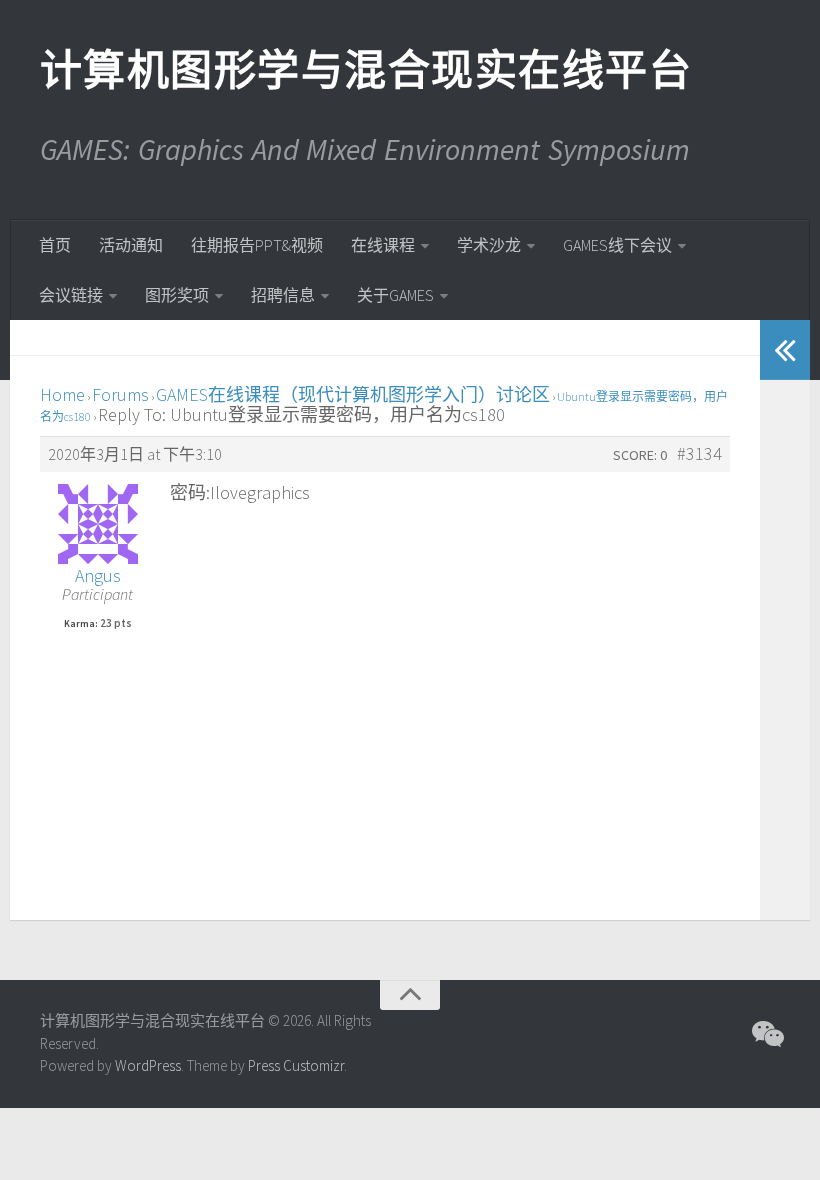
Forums (120, 394)
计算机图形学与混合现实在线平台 (365, 70)
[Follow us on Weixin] (766, 1034)
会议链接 (71, 295)
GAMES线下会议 (617, 245)
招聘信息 (283, 295)
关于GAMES (395, 295)
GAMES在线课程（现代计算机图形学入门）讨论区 (353, 394)
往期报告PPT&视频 (257, 245)
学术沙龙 (489, 245)
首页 (55, 245)
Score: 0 (640, 455)
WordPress (148, 1065)
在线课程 (383, 245)
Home (62, 394)
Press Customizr (296, 1065)
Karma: (81, 624)
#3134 (699, 454)
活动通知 (131, 245)
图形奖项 (177, 295)
